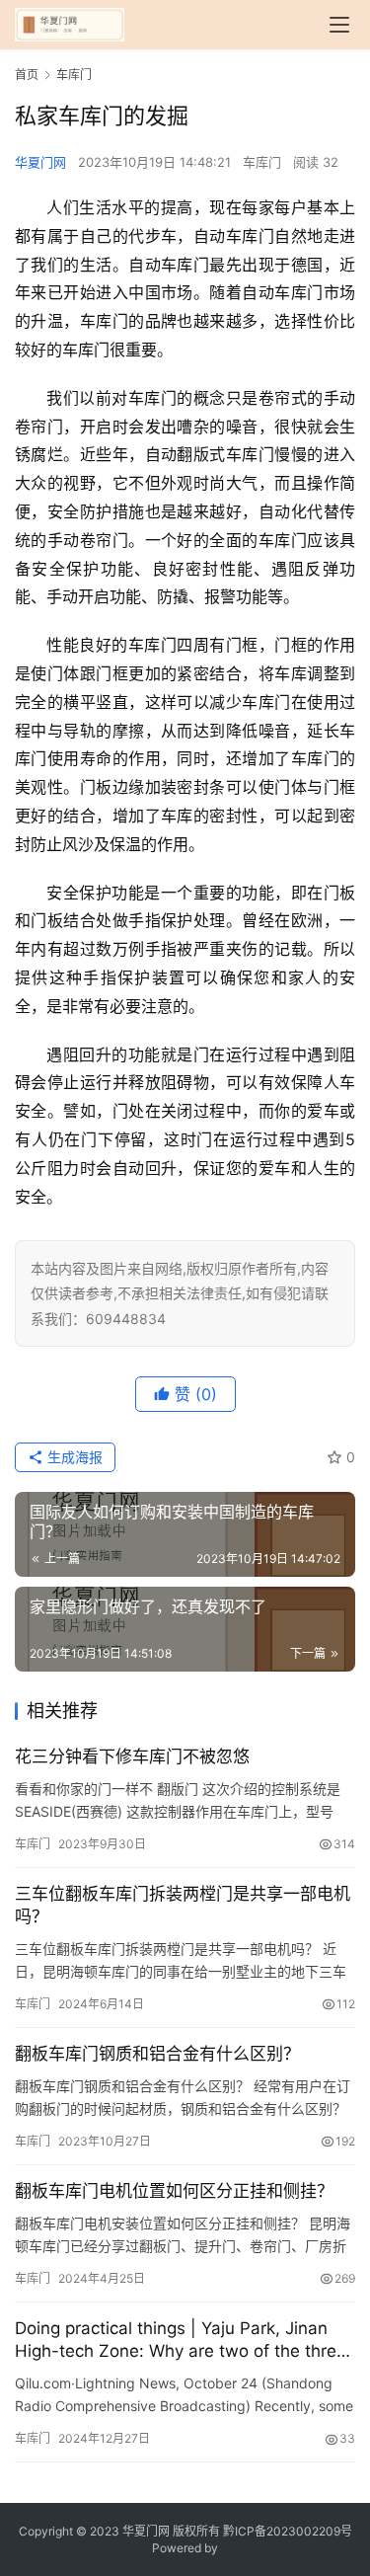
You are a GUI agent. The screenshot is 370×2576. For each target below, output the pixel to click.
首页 (27, 75)
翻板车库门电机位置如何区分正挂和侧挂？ (174, 2191)
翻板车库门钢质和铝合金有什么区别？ (157, 2054)
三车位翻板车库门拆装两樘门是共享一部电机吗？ (183, 1905)
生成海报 (73, 1457)
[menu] (339, 25)
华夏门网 (40, 162)
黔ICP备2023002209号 (288, 2531)
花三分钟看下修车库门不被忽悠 (132, 1756)
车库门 (262, 162)
